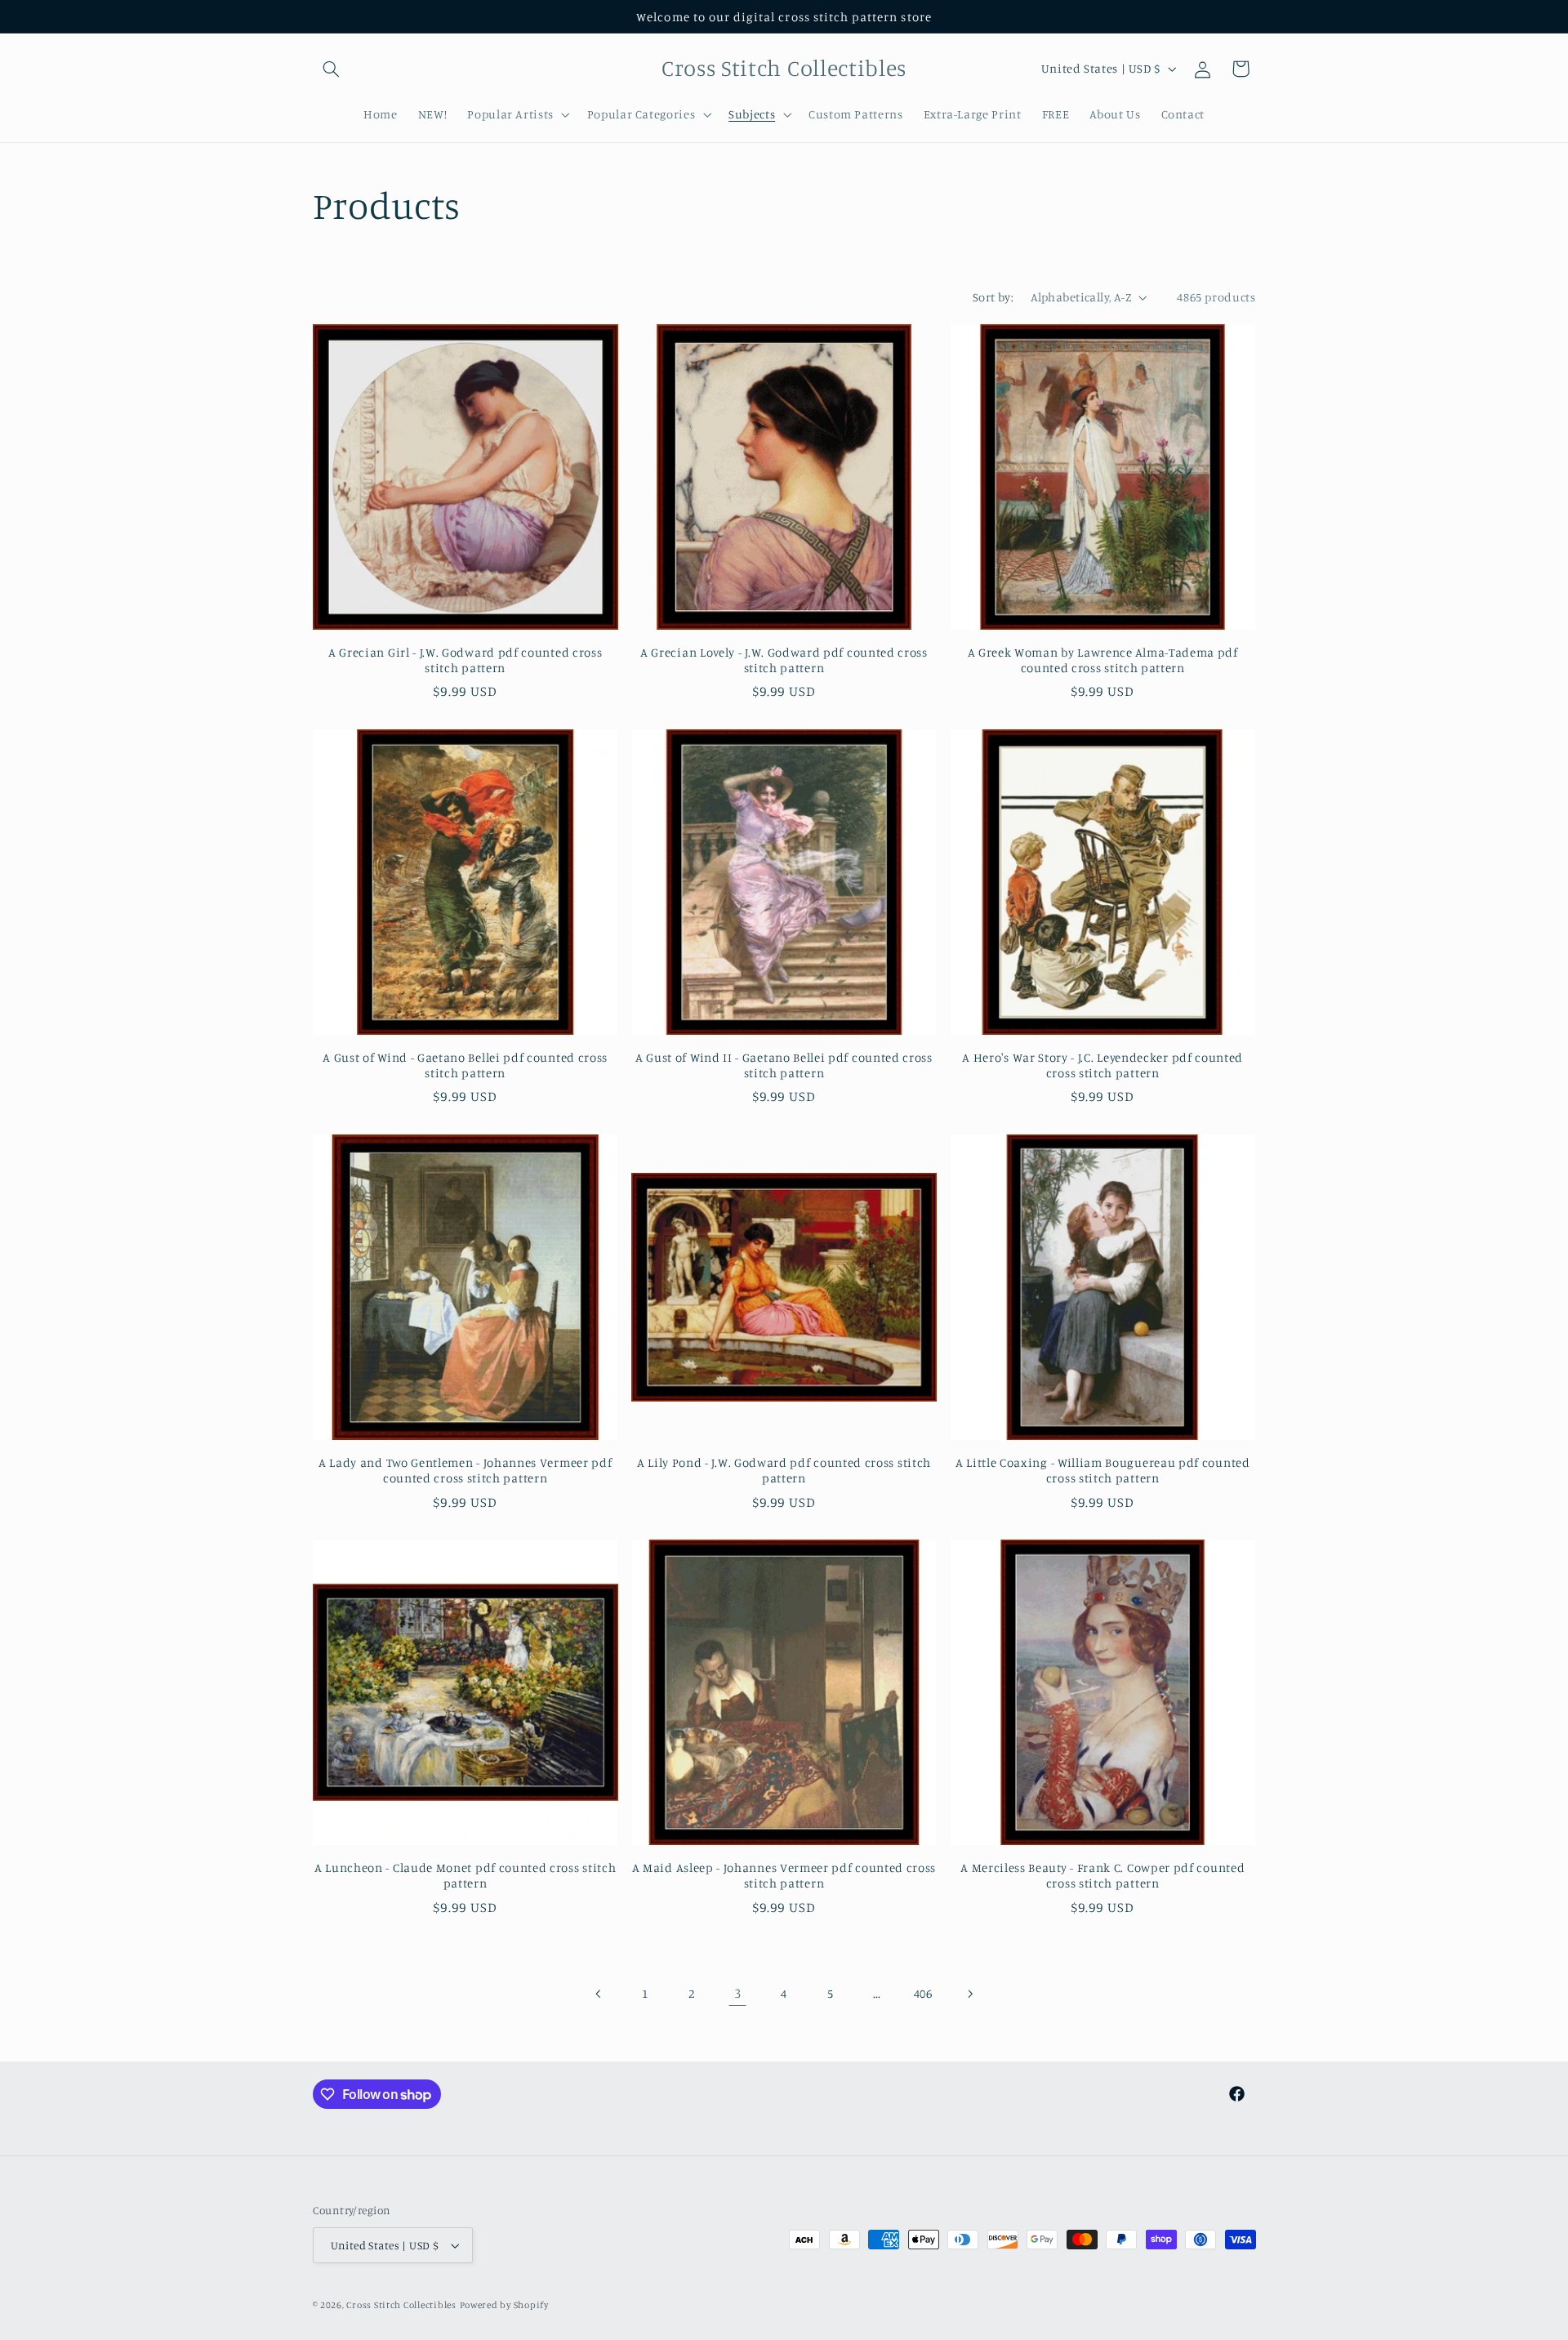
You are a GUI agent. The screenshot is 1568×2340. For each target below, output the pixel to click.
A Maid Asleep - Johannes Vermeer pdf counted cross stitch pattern (784, 1875)
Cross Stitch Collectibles (401, 2305)
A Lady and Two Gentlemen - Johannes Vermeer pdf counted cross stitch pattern (465, 1470)
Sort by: (993, 297)
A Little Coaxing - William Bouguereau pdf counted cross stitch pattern (1103, 1470)
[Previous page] (599, 1994)
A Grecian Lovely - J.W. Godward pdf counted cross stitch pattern (784, 660)
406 (923, 1993)
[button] (332, 69)
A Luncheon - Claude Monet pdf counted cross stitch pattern (465, 1875)
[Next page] (969, 1994)
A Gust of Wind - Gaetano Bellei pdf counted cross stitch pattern (465, 1065)
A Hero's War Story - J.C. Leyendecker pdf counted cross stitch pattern (1102, 1065)
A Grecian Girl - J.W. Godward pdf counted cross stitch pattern (465, 660)
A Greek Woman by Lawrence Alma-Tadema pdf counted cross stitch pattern (1103, 660)
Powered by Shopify (504, 2305)
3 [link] (738, 1993)
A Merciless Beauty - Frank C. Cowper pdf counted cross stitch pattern (1102, 1875)
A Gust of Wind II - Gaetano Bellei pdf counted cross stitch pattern (784, 1065)
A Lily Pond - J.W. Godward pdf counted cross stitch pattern (784, 1470)
